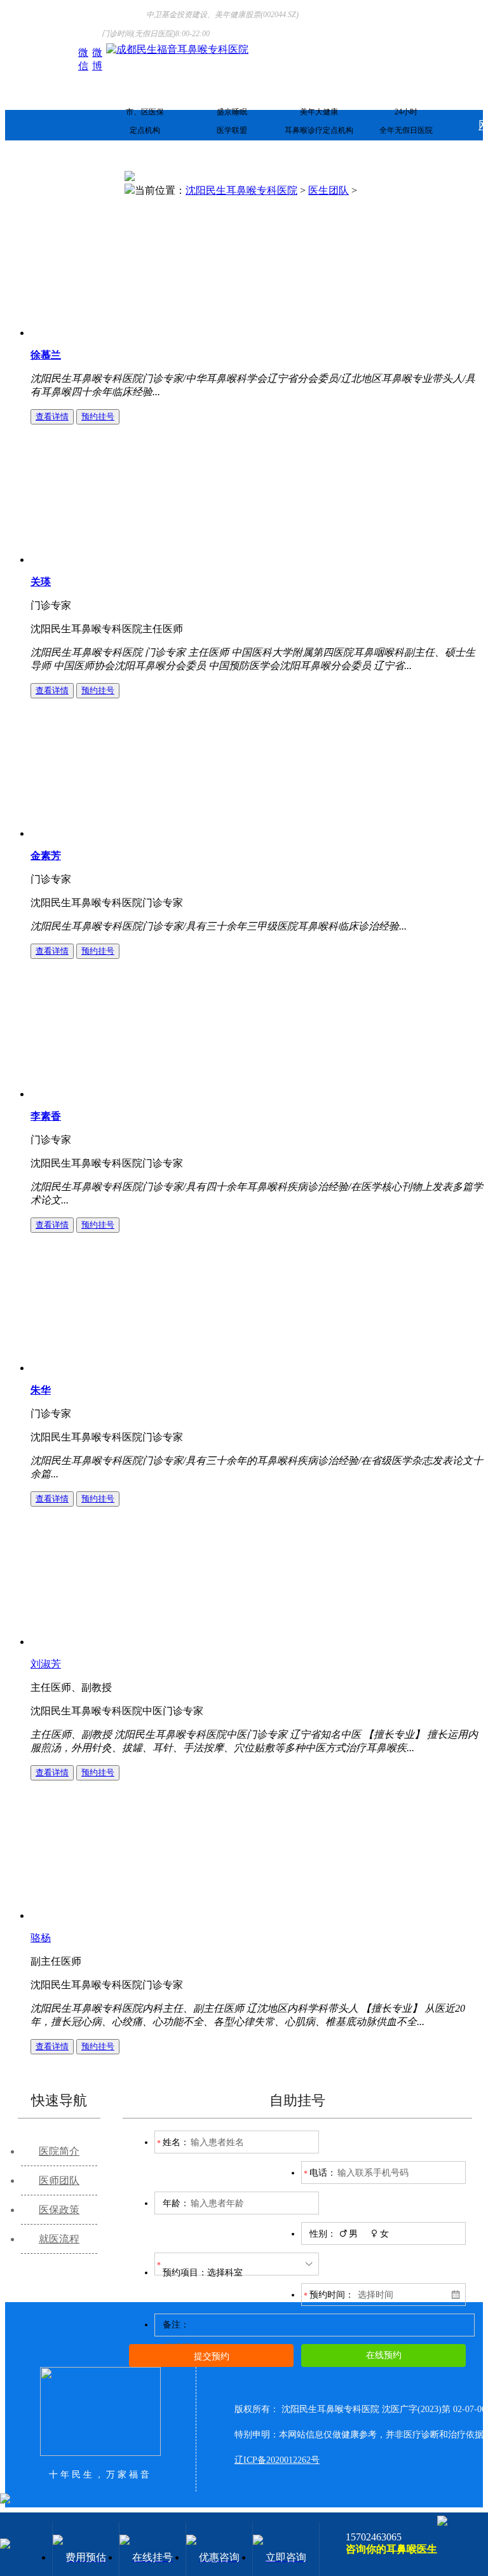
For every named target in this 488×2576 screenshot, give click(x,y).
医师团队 (59, 2180)
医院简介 (59, 2151)
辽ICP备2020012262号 (277, 2460)
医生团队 (329, 190)
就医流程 (59, 2239)
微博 (97, 53)
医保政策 (59, 2210)
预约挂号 (98, 417)
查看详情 (52, 417)
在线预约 (384, 2355)
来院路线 (78, 186)
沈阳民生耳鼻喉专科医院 (241, 190)
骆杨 (41, 1938)
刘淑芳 (46, 1664)
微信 (83, 53)
